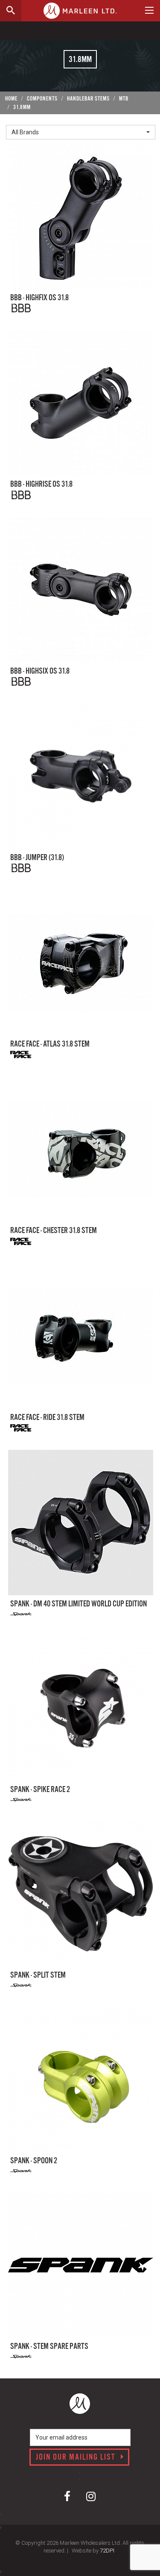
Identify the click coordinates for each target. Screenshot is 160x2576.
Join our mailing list (77, 2458)
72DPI (107, 2551)
